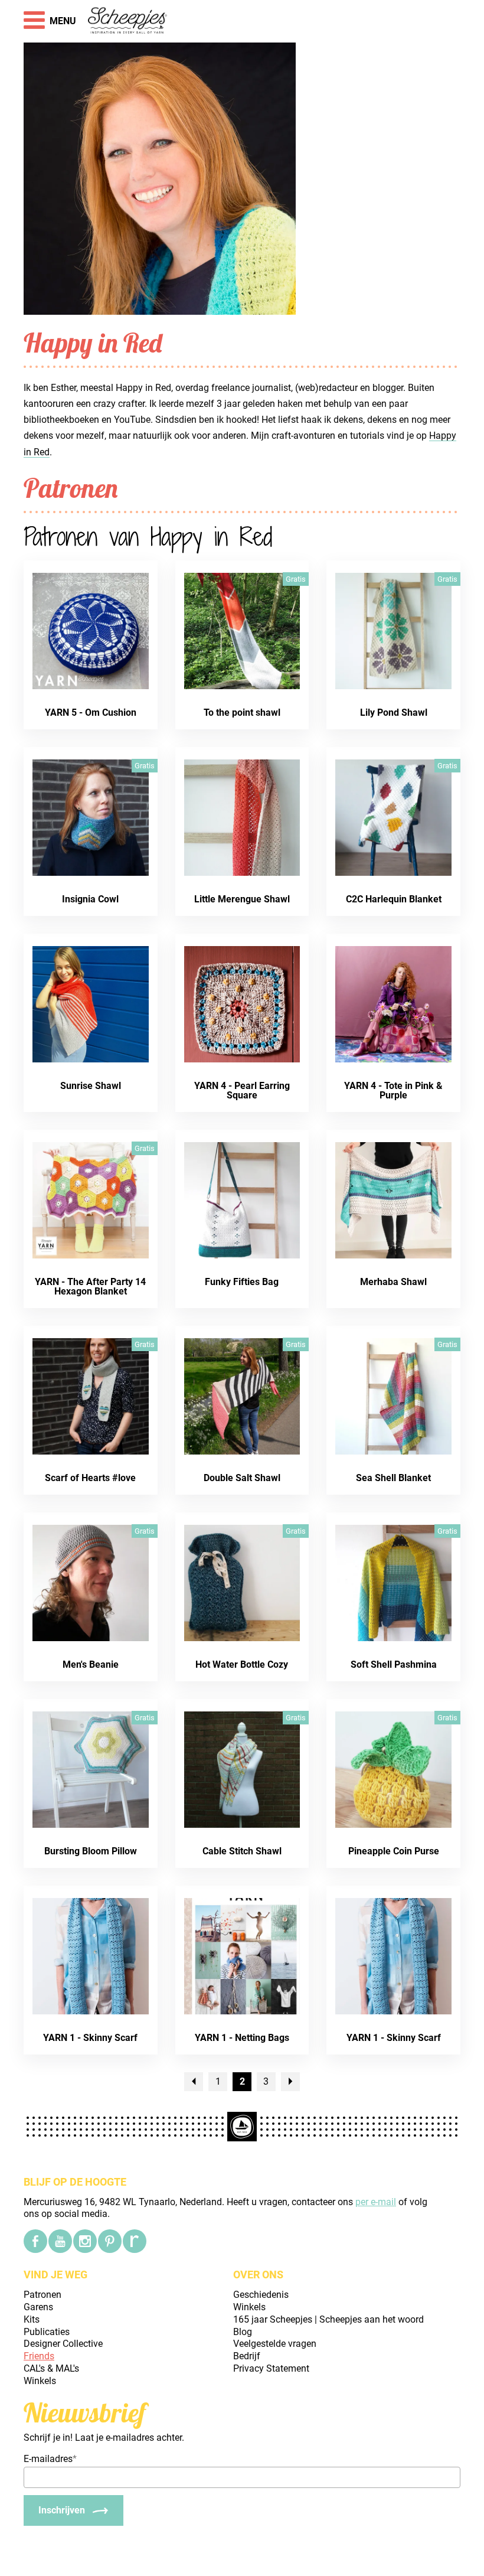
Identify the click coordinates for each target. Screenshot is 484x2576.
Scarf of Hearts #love (90, 1478)
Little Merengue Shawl (242, 899)
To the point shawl (242, 713)
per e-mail (376, 2202)
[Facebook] (35, 2241)
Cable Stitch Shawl (242, 1851)
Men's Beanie (91, 1664)
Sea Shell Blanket (393, 1478)
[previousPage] (194, 2082)
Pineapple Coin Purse (394, 1851)
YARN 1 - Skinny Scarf (90, 2038)
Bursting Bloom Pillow (91, 1851)
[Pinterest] (110, 2241)
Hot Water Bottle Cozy (242, 1664)
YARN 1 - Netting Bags (242, 2038)
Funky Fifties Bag (242, 1282)
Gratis (296, 579)
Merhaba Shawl (393, 1282)
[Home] (128, 21)
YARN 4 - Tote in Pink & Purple (393, 1090)
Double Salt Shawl (242, 1478)
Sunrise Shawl (91, 1086)
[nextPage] (290, 2082)
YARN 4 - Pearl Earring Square (242, 1090)
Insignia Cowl (90, 899)
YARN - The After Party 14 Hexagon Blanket (90, 1287)
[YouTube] (60, 2241)
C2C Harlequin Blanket (394, 899)
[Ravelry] (135, 2241)
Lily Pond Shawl (394, 713)
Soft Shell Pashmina (394, 1664)
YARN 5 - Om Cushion (91, 713)
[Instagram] (85, 2241)
